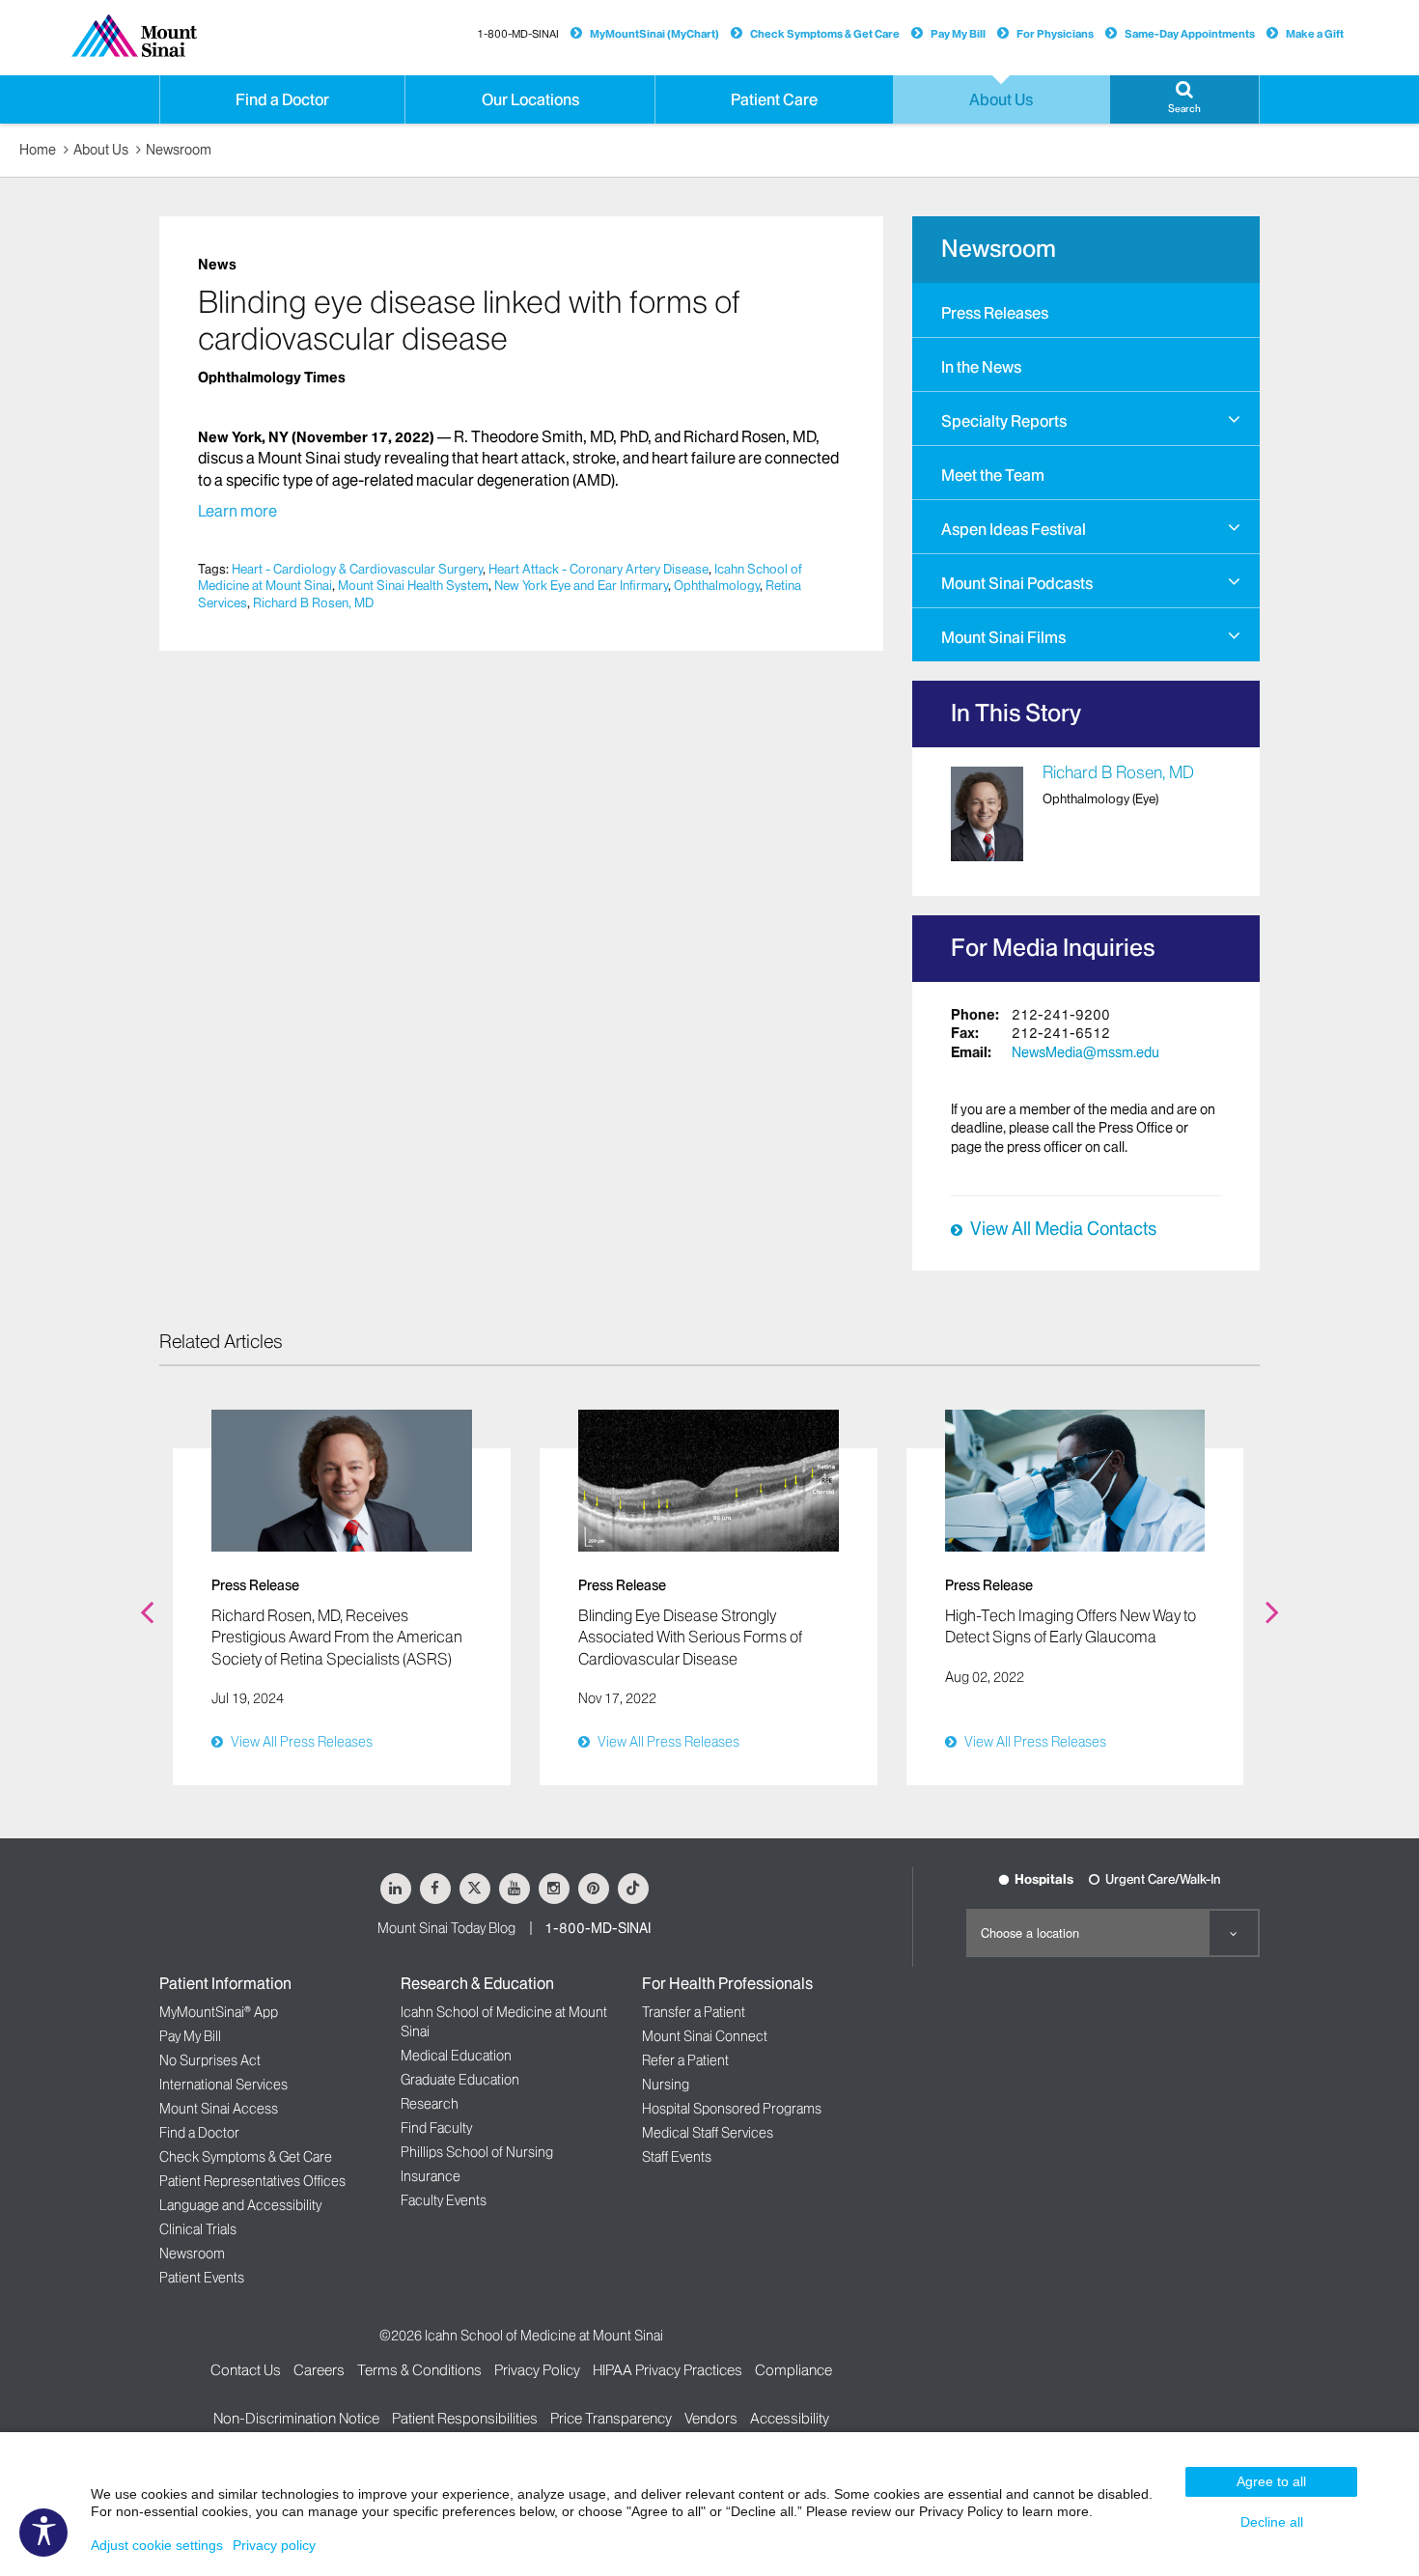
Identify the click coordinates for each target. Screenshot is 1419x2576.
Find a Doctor (199, 2133)
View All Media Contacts (1063, 1229)
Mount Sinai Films (1003, 637)
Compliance (793, 2370)
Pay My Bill (958, 34)
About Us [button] (1001, 99)
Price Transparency (611, 2418)
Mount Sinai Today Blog (446, 1928)
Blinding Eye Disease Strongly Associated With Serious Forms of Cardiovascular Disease (690, 1637)
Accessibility (790, 2418)
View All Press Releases (302, 1742)
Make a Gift (1315, 34)
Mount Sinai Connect (705, 2036)
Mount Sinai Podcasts (1017, 583)
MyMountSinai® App (219, 2012)
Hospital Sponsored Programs (732, 2109)
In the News (981, 367)
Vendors (711, 2418)
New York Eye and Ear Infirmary (581, 585)
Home (38, 150)
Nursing (666, 2085)
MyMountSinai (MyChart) (654, 34)
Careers (319, 2370)
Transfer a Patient (694, 2012)
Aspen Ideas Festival (1014, 529)
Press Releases (995, 313)
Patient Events (202, 2278)
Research (430, 2104)
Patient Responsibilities (465, 2418)
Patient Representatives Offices (252, 2181)
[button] (1184, 99)
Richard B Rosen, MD (313, 602)
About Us (101, 150)
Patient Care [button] (774, 99)
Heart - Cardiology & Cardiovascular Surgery (357, 569)
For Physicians (1055, 34)
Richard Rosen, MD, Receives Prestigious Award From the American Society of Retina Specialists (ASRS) (337, 1637)
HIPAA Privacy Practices (668, 2370)
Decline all (1272, 2522)
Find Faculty (436, 2128)
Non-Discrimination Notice (296, 2418)
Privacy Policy (537, 2370)
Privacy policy (274, 2545)
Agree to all (1271, 2481)
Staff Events (677, 2157)
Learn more (237, 511)
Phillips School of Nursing (477, 2152)
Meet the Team (993, 475)
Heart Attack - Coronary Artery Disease (598, 569)
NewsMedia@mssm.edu (1085, 1052)
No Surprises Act (210, 2060)
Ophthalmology (717, 585)
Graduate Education (460, 2080)
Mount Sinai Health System (413, 585)
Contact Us (246, 2370)
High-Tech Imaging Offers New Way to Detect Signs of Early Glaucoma (1071, 1626)
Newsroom (179, 150)
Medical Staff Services (708, 2133)
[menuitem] (1086, 310)
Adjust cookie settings (157, 2545)
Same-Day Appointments (1190, 34)
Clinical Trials (198, 2229)
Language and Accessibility (240, 2205)
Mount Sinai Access (219, 2109)
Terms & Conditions (419, 2370)
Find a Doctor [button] (282, 99)
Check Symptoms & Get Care (825, 34)
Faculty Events (444, 2200)
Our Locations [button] (530, 99)
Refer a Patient (685, 2060)
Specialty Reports (1004, 421)
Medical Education (456, 2056)
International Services (223, 2085)
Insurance (431, 2176)
